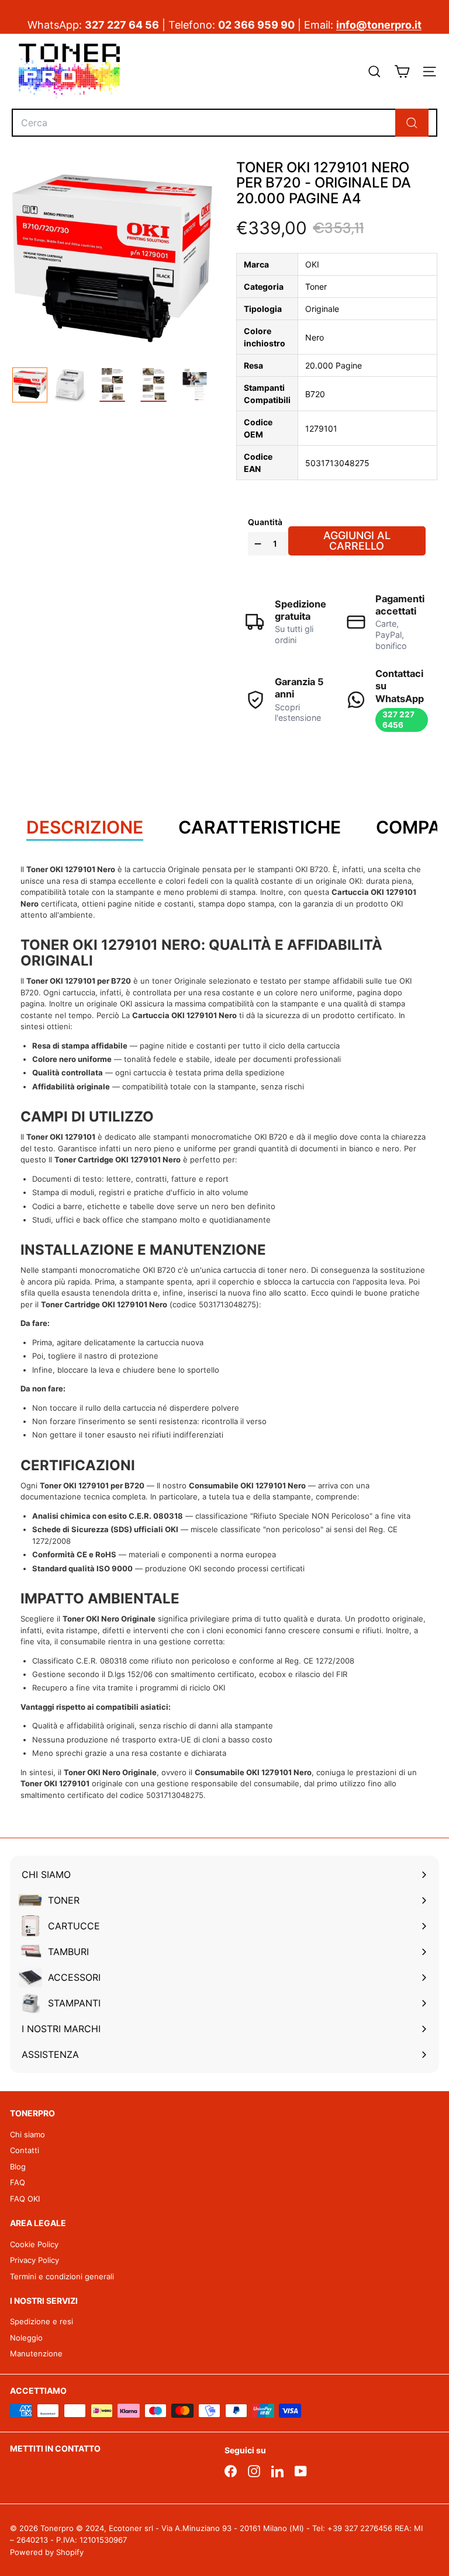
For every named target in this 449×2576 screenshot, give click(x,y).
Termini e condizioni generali (62, 2276)
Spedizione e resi (42, 2321)
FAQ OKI (25, 2199)
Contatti (25, 2150)
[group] (30, 385)
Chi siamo (27, 2134)
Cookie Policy (34, 2244)
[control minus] (256, 544)
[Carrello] (402, 72)
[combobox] (224, 123)
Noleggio (26, 2338)
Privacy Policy (34, 2260)
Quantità (265, 522)
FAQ (18, 2182)
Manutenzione (36, 2353)
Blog (18, 2167)
